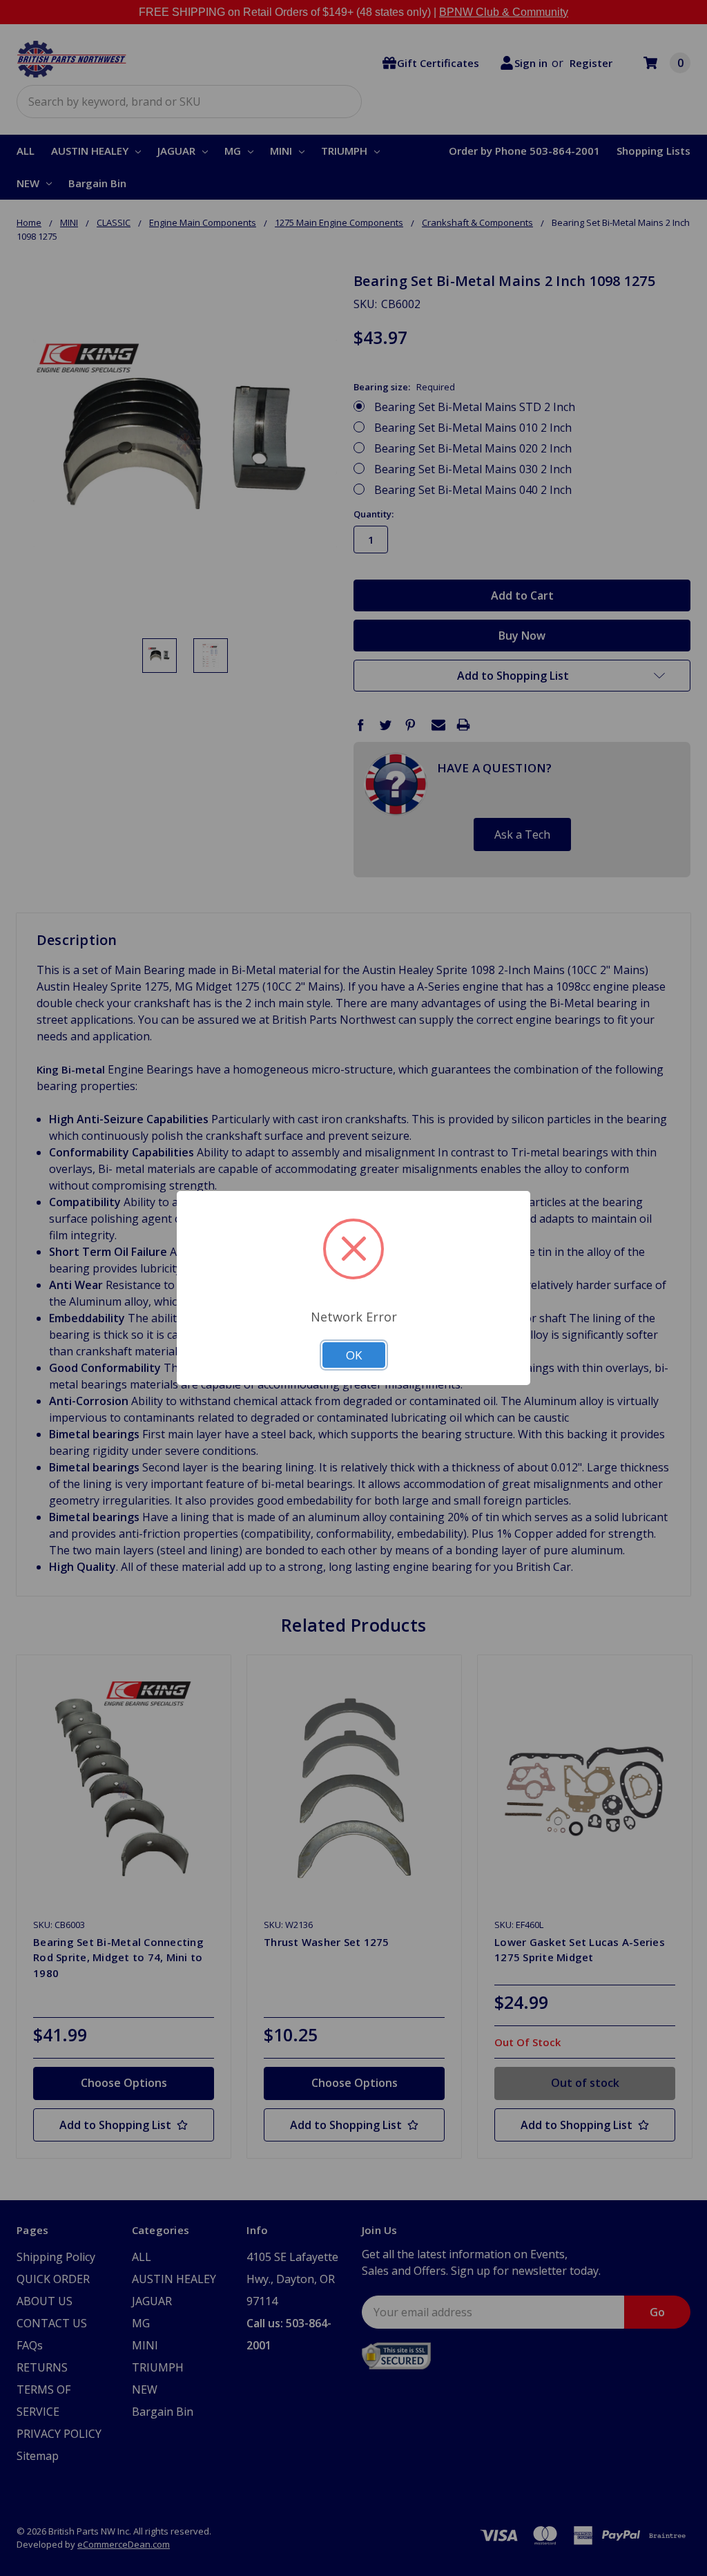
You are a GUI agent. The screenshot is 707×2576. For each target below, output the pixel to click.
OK (354, 1355)
